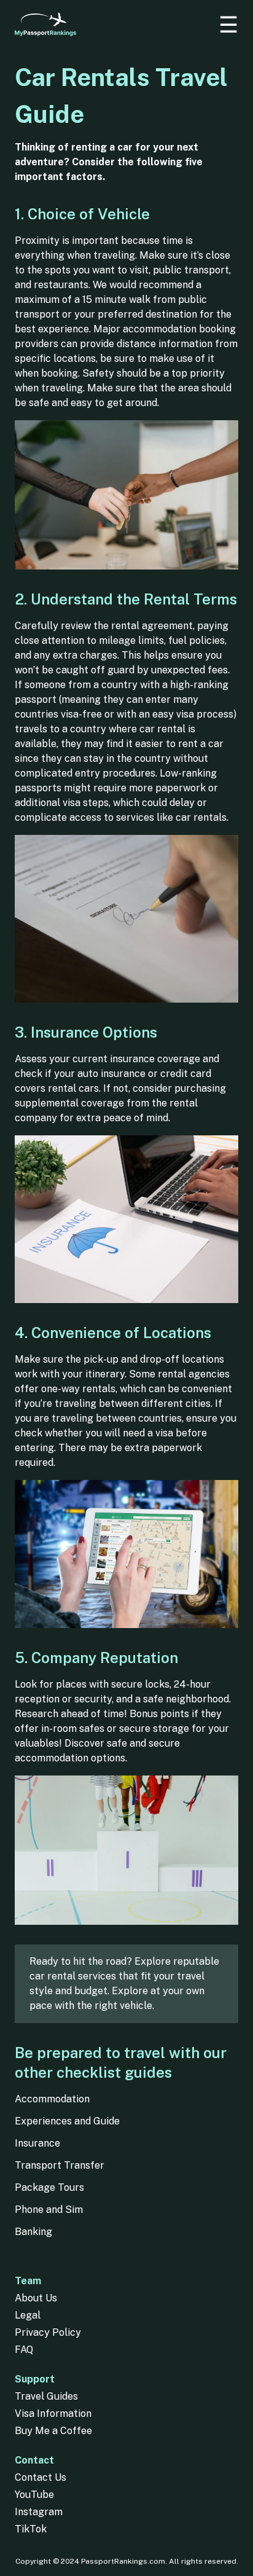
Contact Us (41, 2477)
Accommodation (52, 2099)
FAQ (24, 2350)
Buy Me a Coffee (53, 2431)
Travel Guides (46, 2396)
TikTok (31, 2529)
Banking (33, 2232)
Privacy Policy (48, 2332)
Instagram (39, 2512)
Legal (28, 2315)
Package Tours (49, 2187)
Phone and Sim (49, 2210)
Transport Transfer (60, 2165)
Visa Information (53, 2414)
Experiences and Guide (67, 2121)
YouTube (34, 2495)
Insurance (37, 2143)
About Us (36, 2298)
